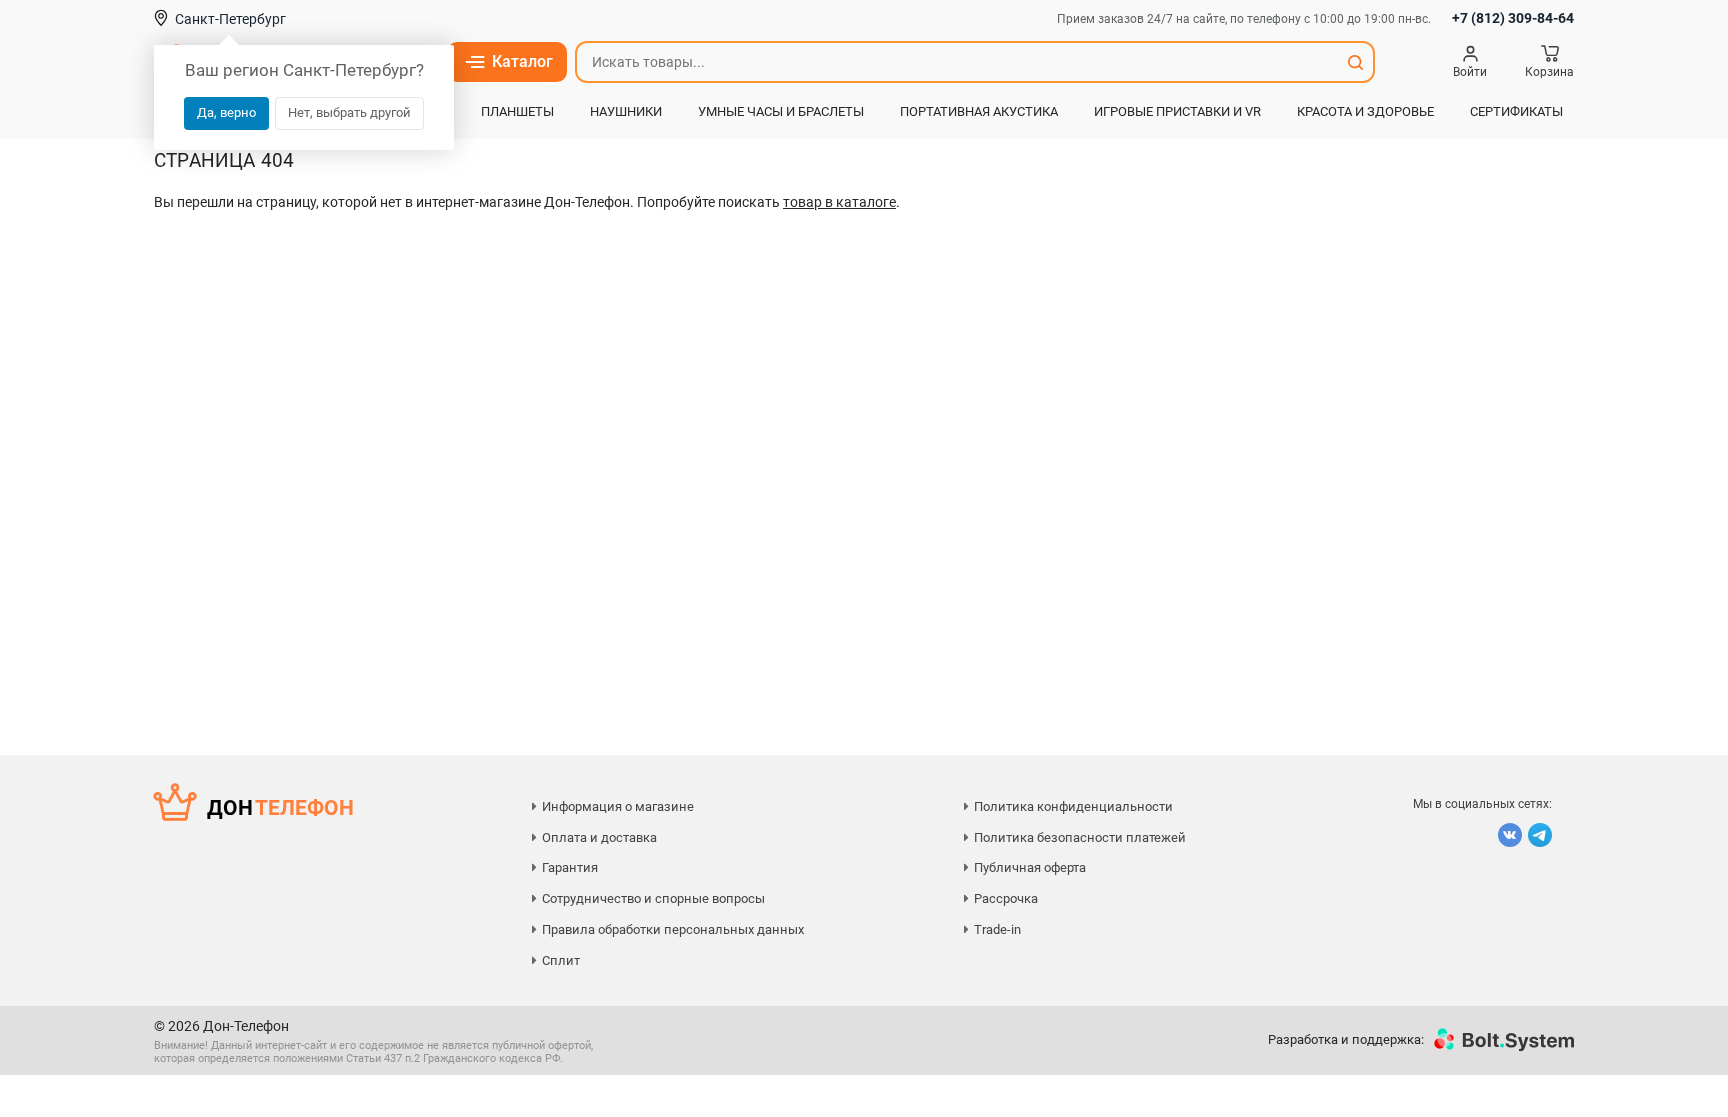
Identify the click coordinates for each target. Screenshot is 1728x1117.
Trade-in (997, 929)
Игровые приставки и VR (1177, 111)
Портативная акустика (979, 111)
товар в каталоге (839, 202)
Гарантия (570, 867)
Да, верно (226, 112)
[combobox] (957, 62)
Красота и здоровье (1365, 111)
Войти (1470, 72)
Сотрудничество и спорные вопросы (653, 898)
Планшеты (517, 111)
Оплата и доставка (599, 837)
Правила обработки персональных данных (673, 929)
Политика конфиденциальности (1073, 806)
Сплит (561, 960)
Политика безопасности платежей (1080, 837)
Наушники (626, 111)
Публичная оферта (1030, 867)
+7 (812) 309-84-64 (1513, 18)
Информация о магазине (618, 806)
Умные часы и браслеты (781, 111)
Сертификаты (1516, 111)
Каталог (522, 61)
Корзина (1549, 72)
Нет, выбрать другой (349, 112)
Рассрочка (1006, 898)
